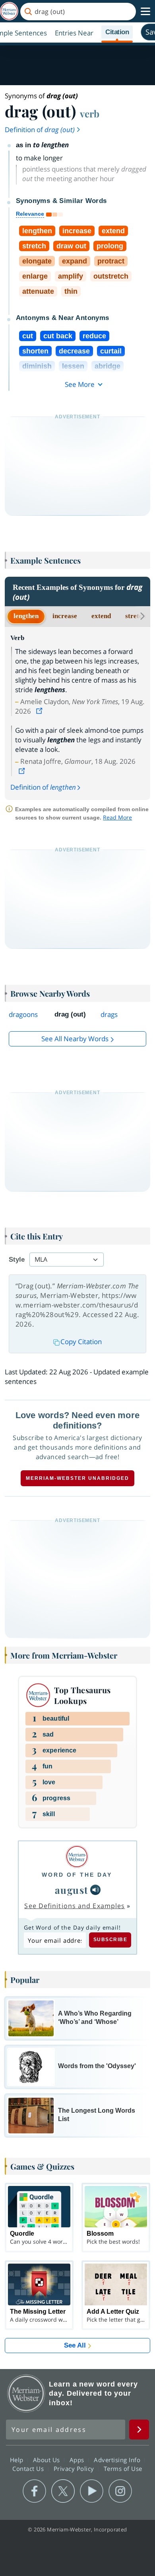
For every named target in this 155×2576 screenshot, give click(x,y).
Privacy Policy (75, 2469)
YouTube (92, 2491)
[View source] (40, 711)
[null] (95, 1890)
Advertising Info (118, 2460)
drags (109, 1014)
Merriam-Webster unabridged (77, 1478)
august (72, 1890)
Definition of (40, 130)
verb (90, 113)
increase (65, 616)
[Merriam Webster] (77, 1857)
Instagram (120, 2491)
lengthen (26, 616)
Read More (117, 817)
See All (75, 2345)
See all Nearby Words (75, 1039)
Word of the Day (77, 1875)
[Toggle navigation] (145, 12)
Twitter (63, 2491)
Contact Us (29, 2469)
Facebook (34, 2491)
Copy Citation (81, 1342)
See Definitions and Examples (75, 1906)
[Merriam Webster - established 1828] (9, 11)
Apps (78, 2460)
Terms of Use (123, 2469)
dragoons (23, 1014)
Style (17, 1260)
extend (101, 616)
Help (18, 2460)
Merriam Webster (26, 2393)
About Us (47, 2460)
